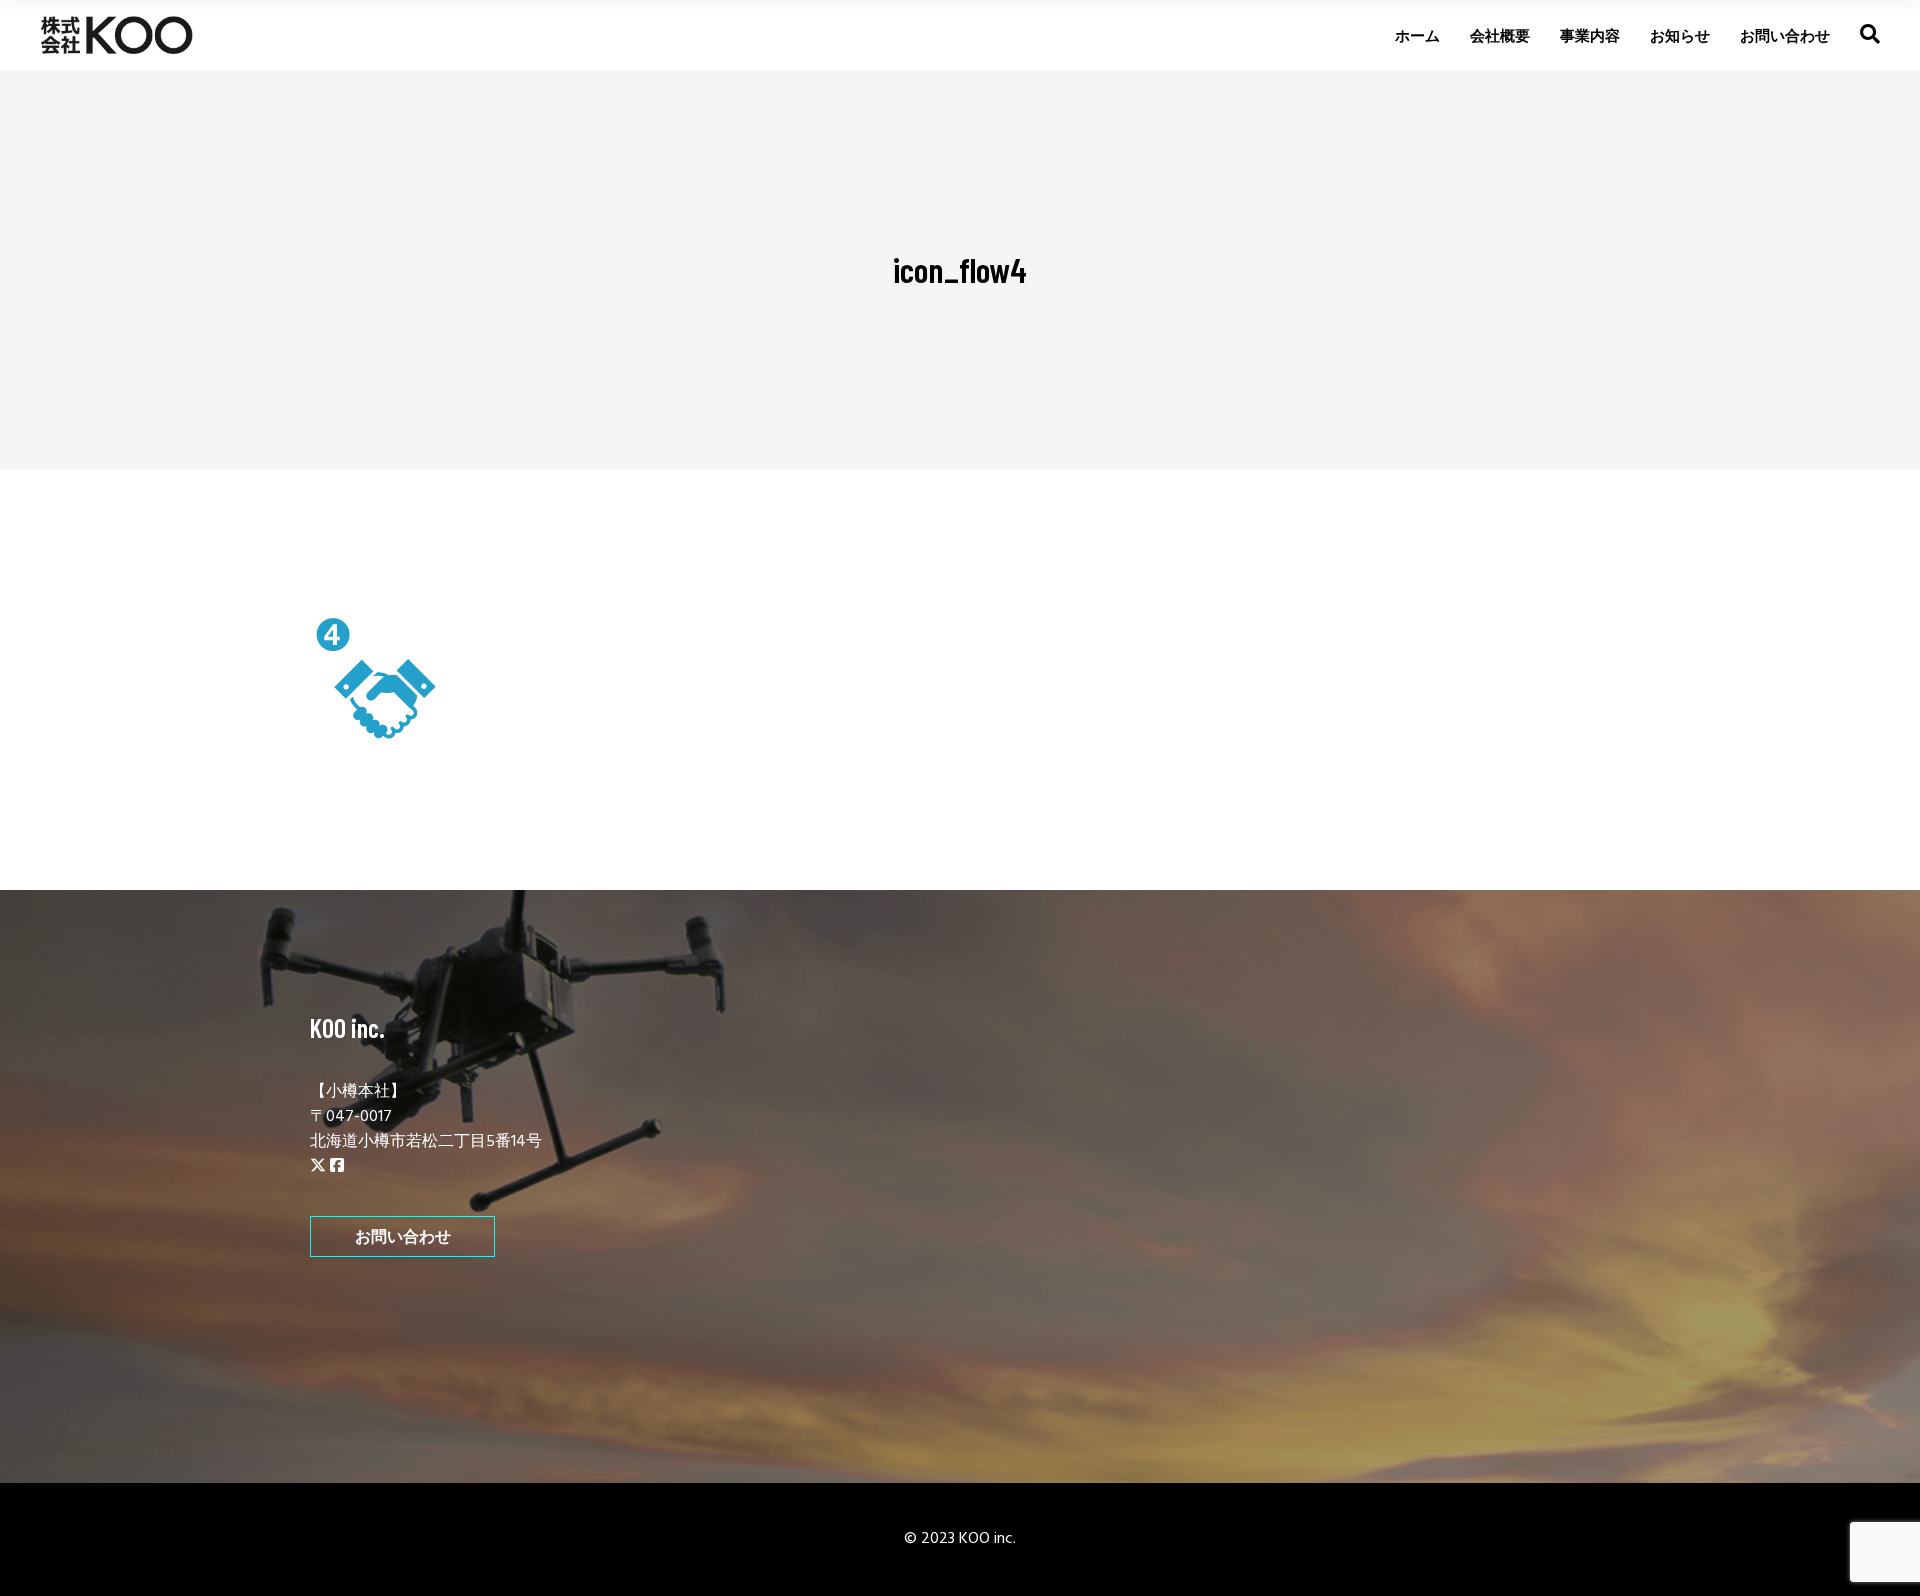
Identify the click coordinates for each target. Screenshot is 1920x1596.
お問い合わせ (403, 1236)
